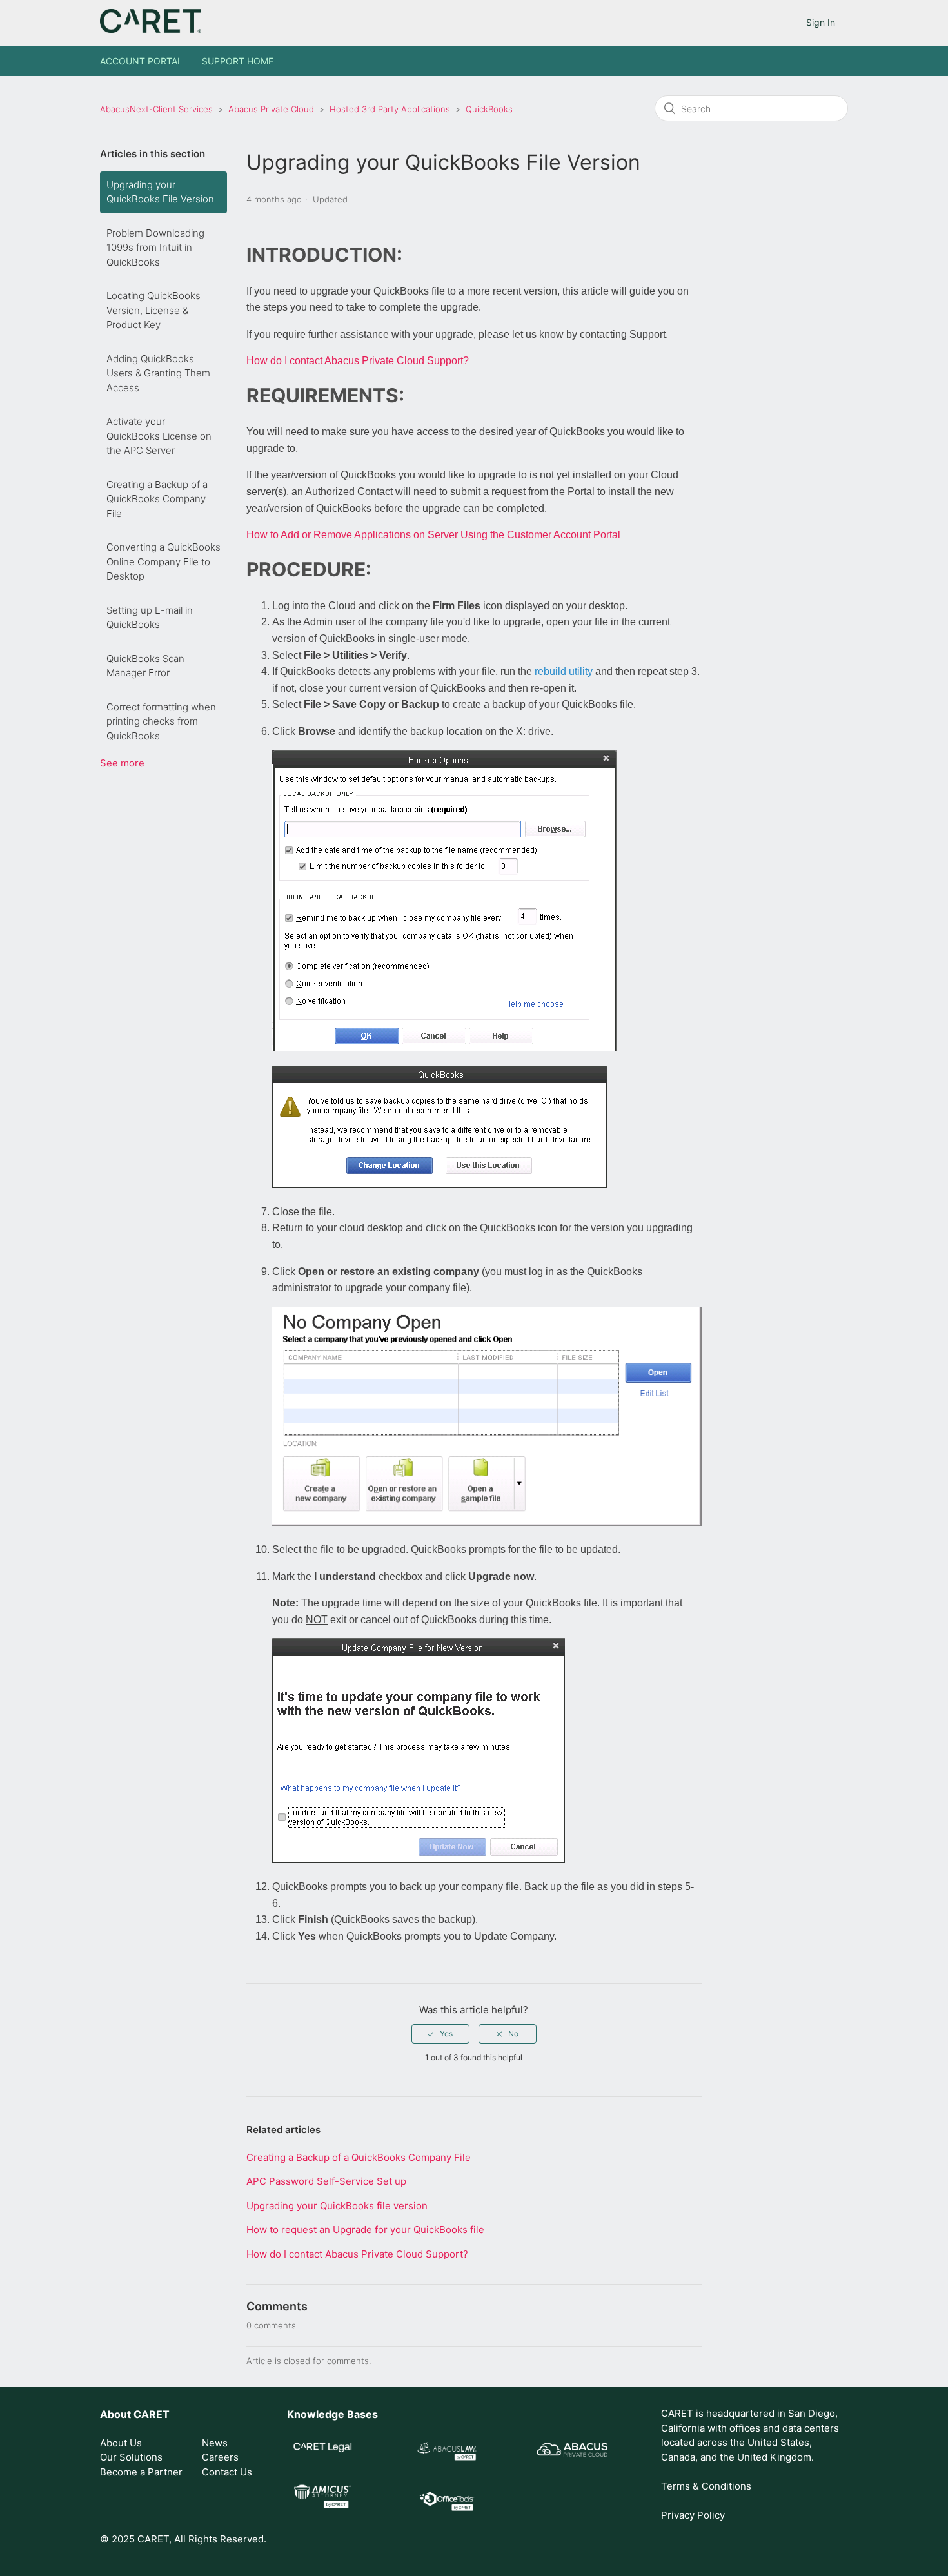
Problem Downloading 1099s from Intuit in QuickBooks (155, 248)
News (215, 2443)
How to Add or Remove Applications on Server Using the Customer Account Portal (433, 535)
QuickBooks (489, 109)
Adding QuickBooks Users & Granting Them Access (158, 373)
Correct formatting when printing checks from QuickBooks (161, 721)
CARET (152, 2414)
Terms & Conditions (706, 2486)
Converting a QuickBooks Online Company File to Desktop (163, 561)
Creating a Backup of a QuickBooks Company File (157, 499)
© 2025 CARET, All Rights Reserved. (183, 2539)
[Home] (151, 29)
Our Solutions (131, 2457)
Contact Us (227, 2472)
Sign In (821, 22)
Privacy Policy (693, 2515)
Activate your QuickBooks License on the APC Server (159, 436)
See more (122, 763)
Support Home (238, 61)
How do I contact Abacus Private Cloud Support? (358, 361)
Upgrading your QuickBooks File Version (160, 192)
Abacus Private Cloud (271, 109)
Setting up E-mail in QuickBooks (150, 618)
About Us (121, 2443)
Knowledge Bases (332, 2414)
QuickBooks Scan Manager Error (145, 666)
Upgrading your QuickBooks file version (337, 2206)
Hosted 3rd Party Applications (391, 109)
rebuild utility (564, 671)
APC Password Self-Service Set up (326, 2181)
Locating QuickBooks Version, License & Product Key (153, 310)
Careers (220, 2457)
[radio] (440, 2034)
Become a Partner (141, 2472)
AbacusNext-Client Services (156, 109)
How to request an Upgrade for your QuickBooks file (365, 2230)
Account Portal (141, 61)
